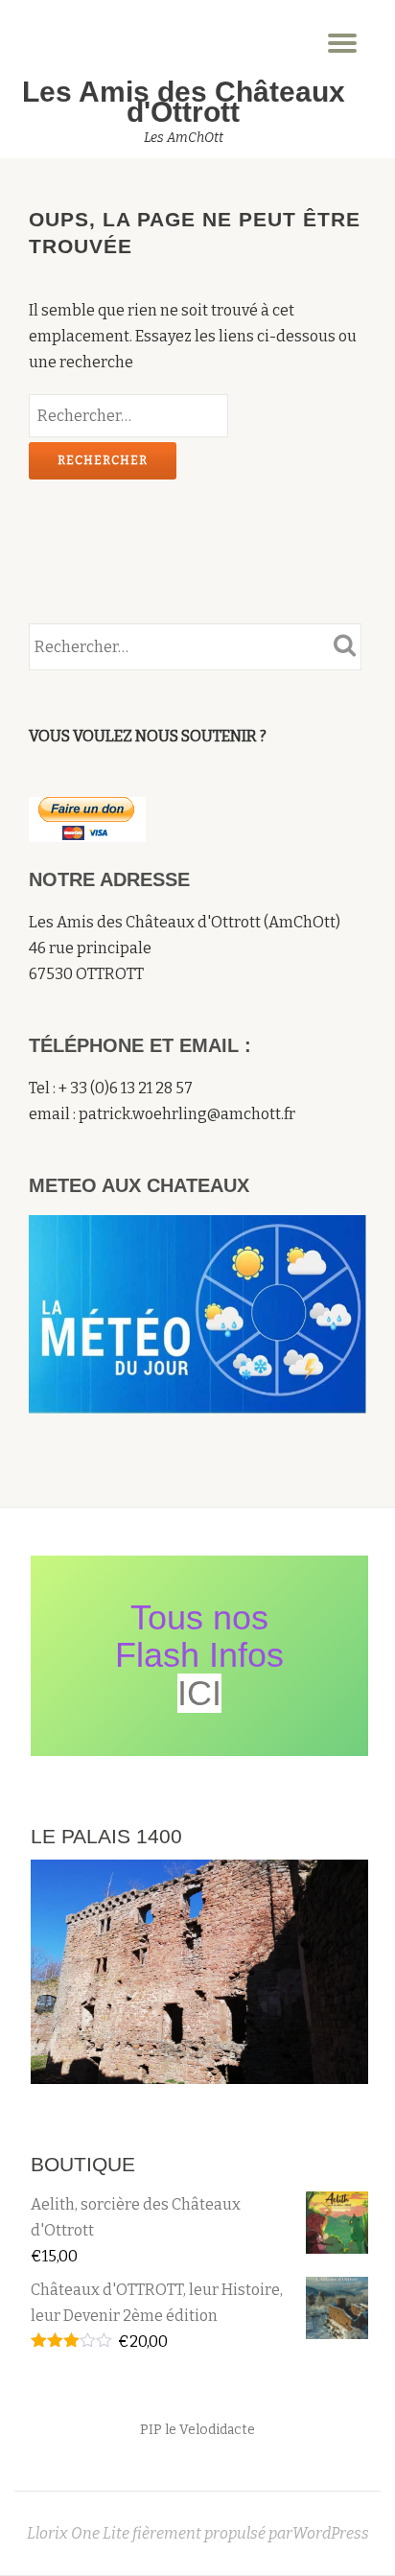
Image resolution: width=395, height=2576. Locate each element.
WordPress (331, 2533)
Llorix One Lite (80, 2533)
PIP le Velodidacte (197, 2430)
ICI (199, 1693)
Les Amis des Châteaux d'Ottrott (184, 102)
